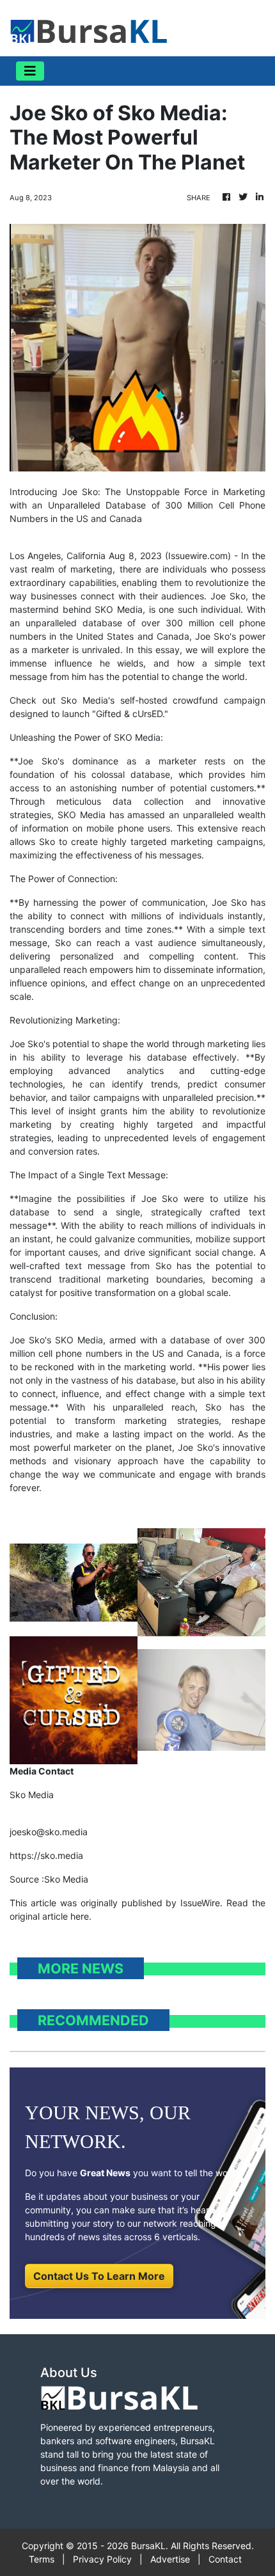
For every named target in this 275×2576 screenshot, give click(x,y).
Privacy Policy (102, 2559)
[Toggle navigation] (30, 71)
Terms (42, 2559)
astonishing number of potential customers (162, 788)
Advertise (170, 2559)
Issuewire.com (198, 556)
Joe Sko (228, 596)
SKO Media (119, 609)
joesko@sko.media (49, 1832)
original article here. (51, 1916)
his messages (173, 855)
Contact (225, 2559)
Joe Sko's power (230, 636)
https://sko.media (46, 1855)
